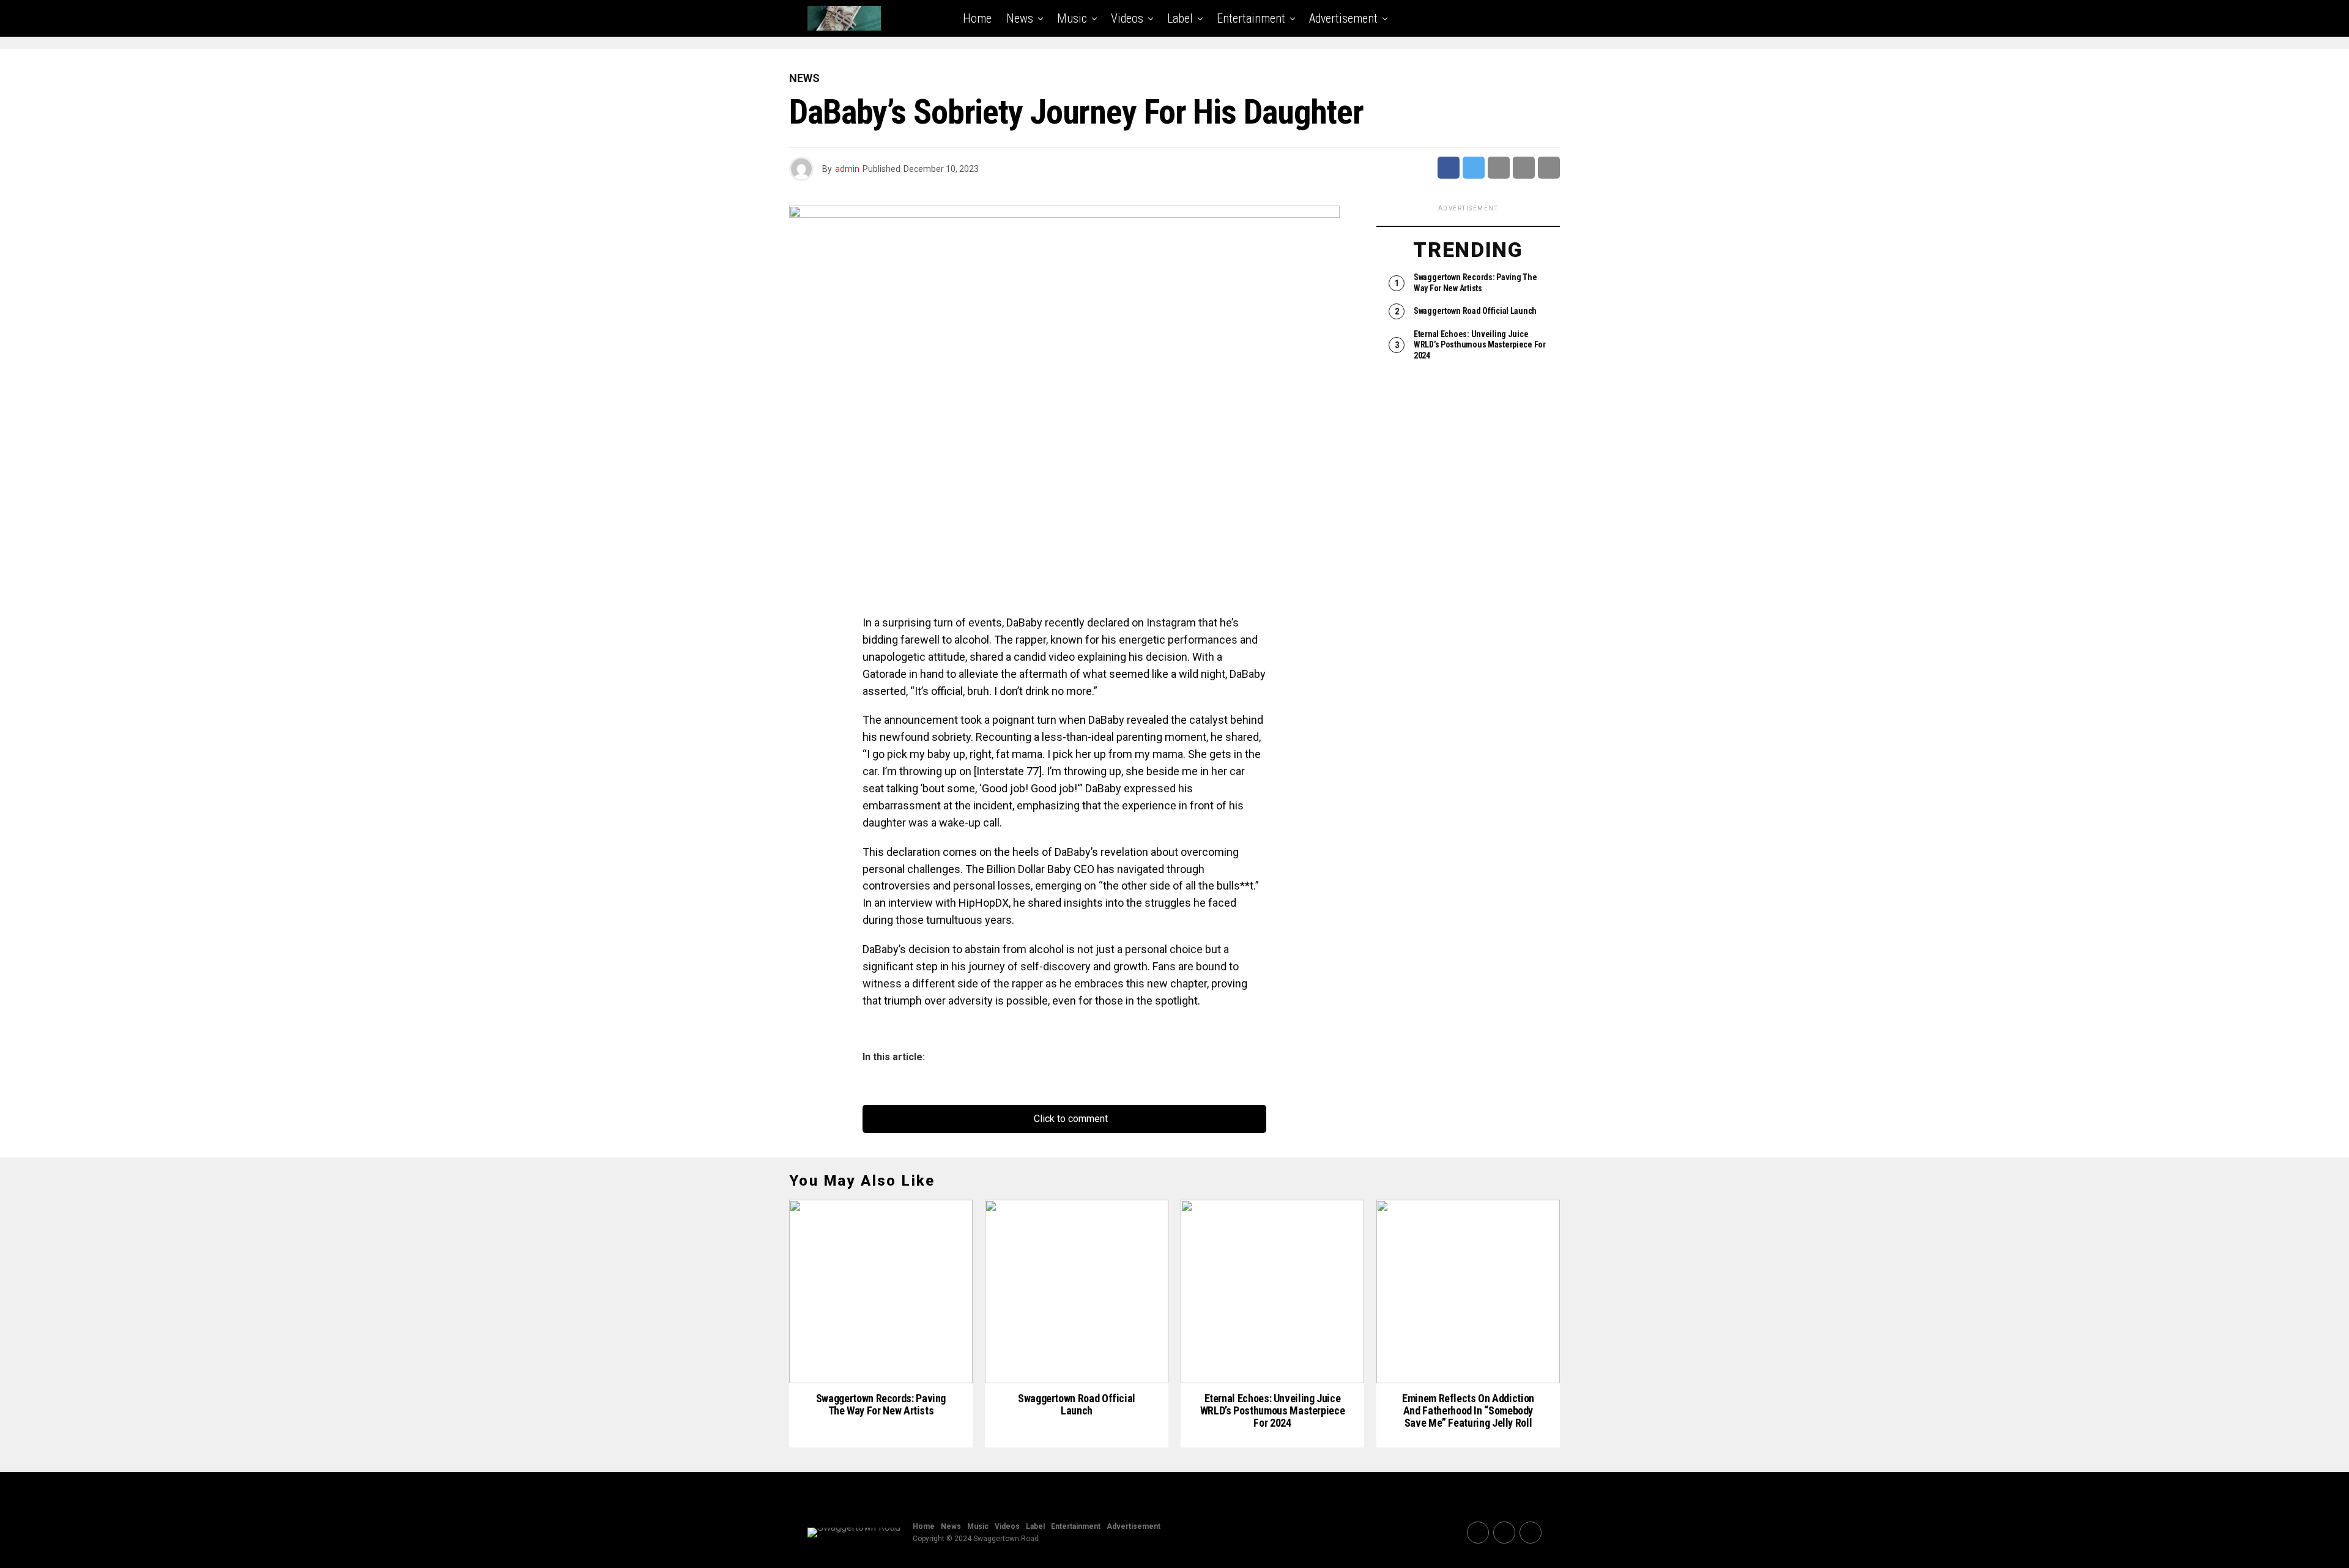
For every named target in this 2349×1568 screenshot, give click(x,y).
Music (1072, 18)
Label (1180, 18)
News (1020, 18)
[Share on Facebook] (1449, 168)
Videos (1127, 18)
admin (847, 169)
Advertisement (1343, 18)
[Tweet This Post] (1474, 168)
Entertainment (1251, 18)
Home (977, 18)
